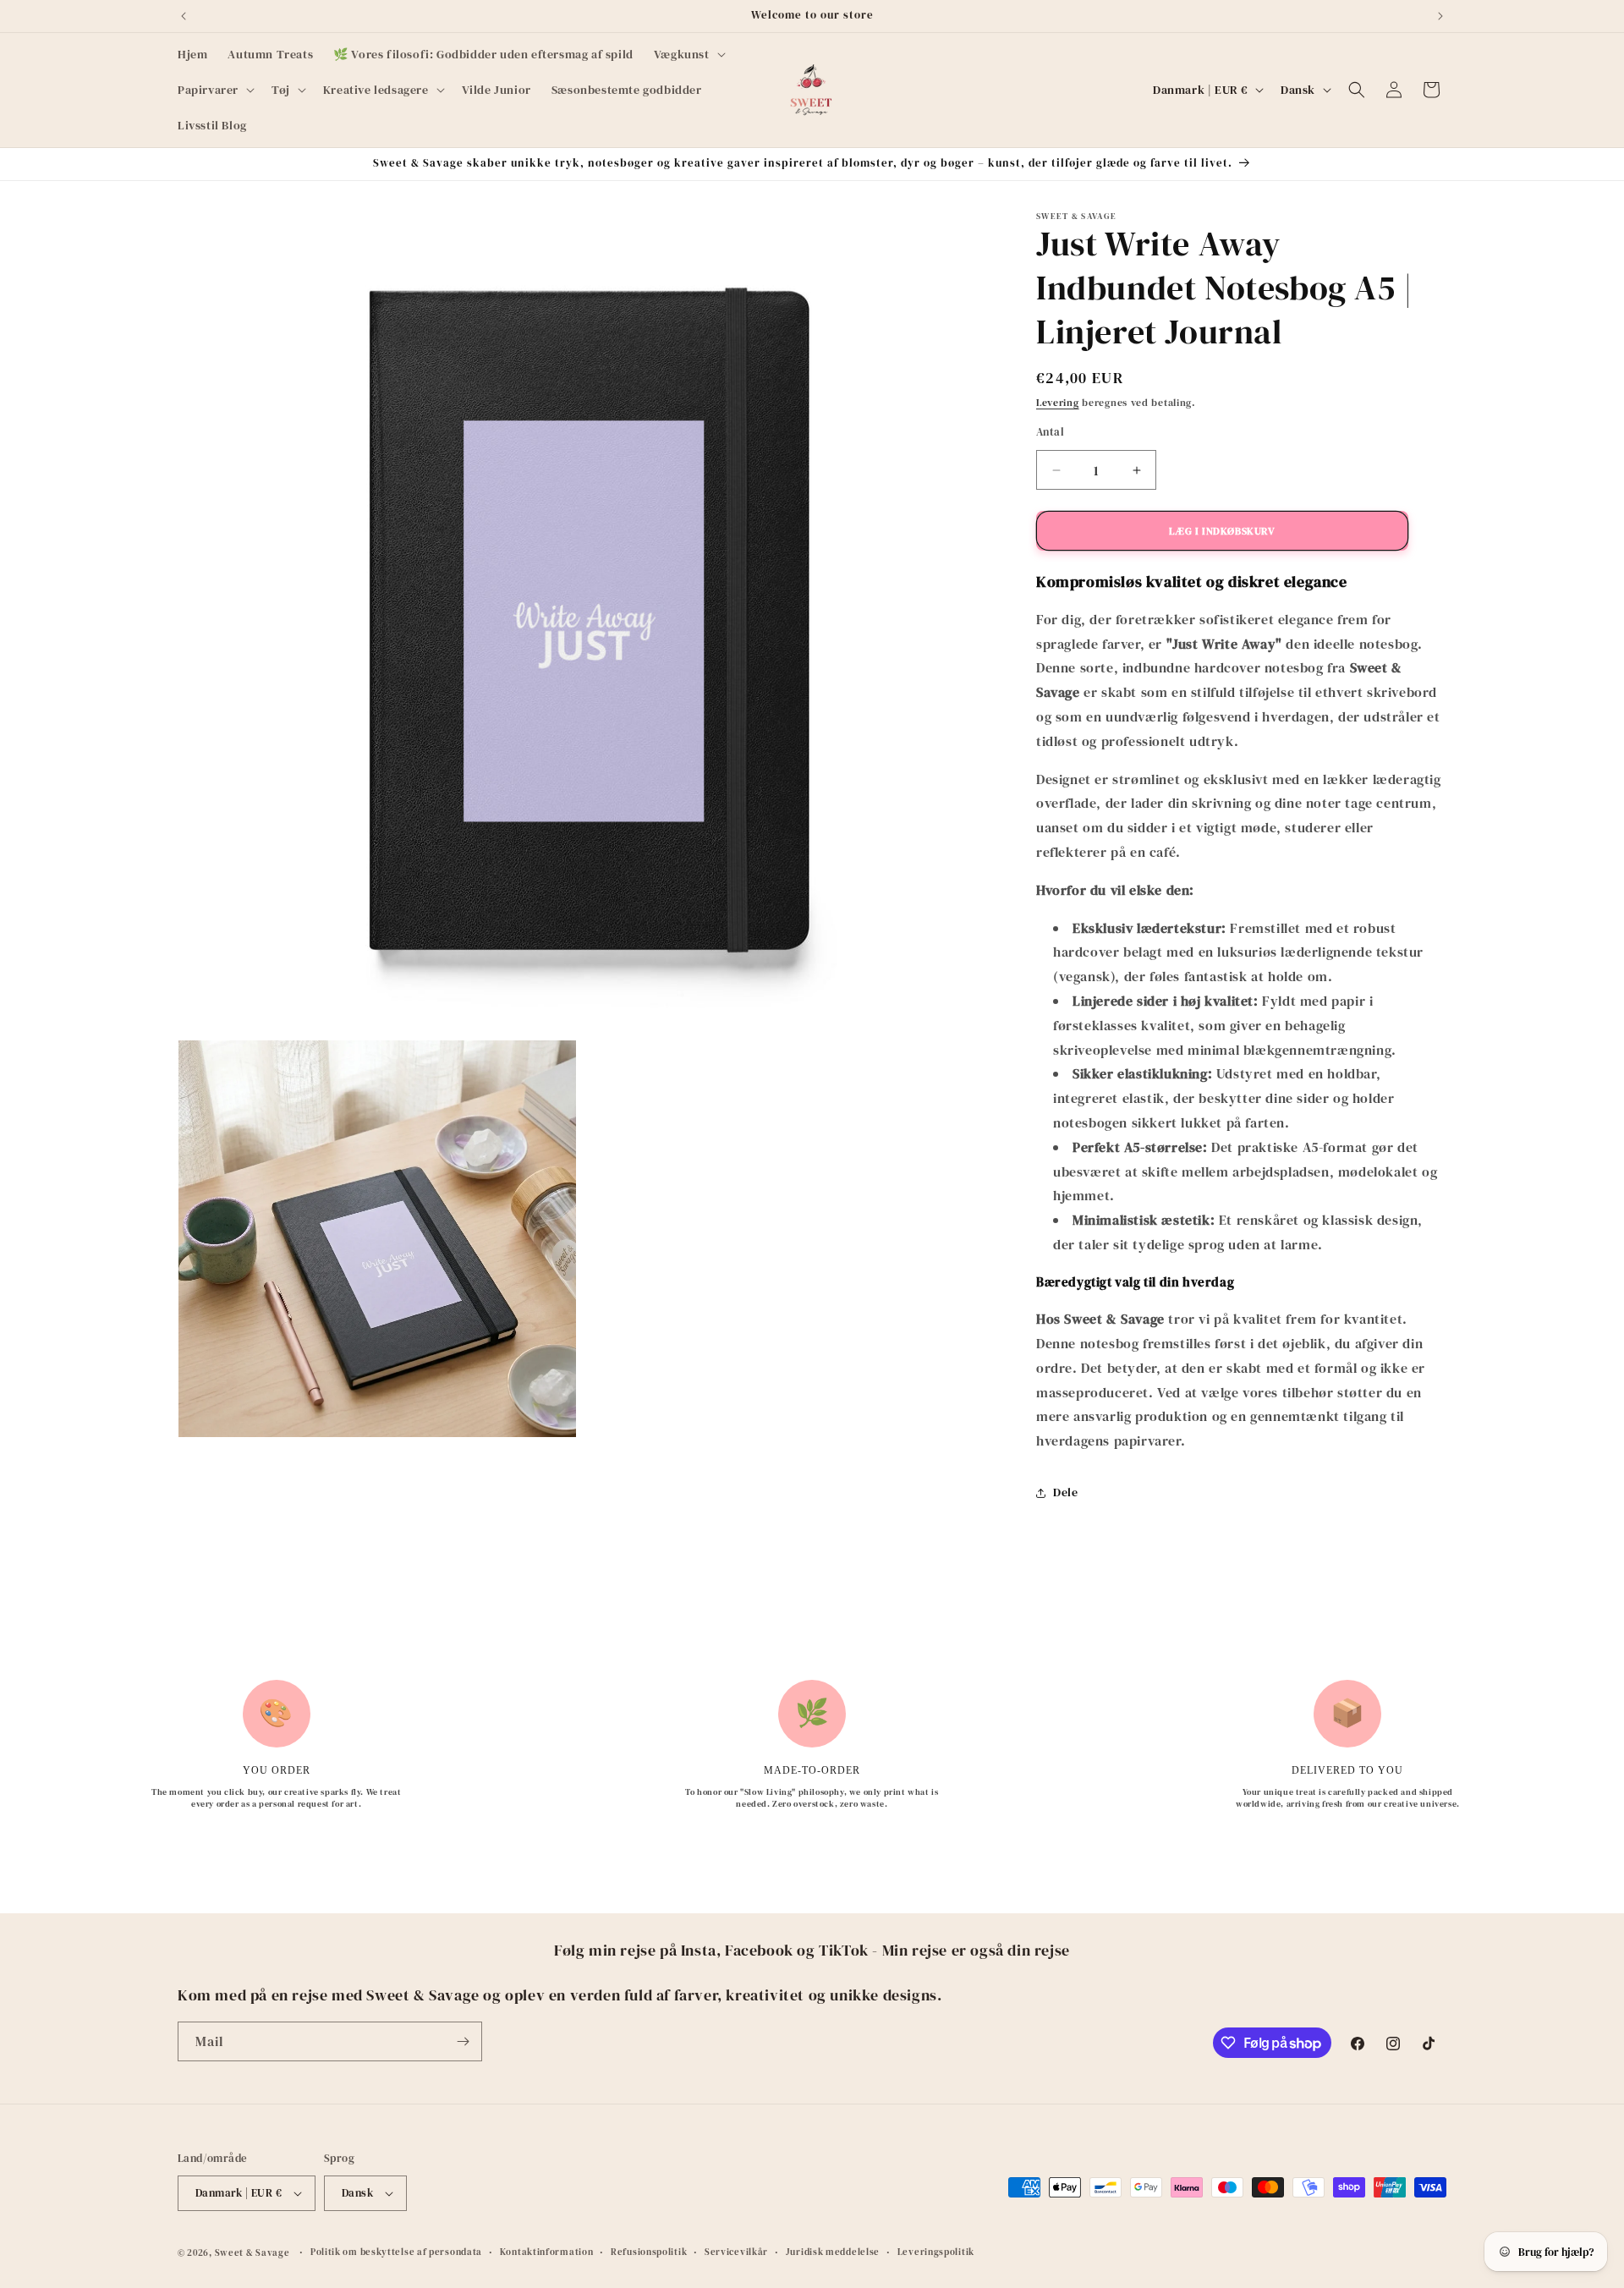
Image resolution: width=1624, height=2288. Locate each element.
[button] (688, 54)
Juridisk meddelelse (833, 2252)
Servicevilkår (736, 2252)
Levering (1058, 403)
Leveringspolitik (936, 2252)
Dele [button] (1065, 1492)
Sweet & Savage (252, 2253)
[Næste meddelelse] (1440, 16)
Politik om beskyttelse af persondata (396, 2252)
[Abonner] (463, 2041)
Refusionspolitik (649, 2252)
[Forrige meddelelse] (184, 16)
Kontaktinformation (547, 2252)
